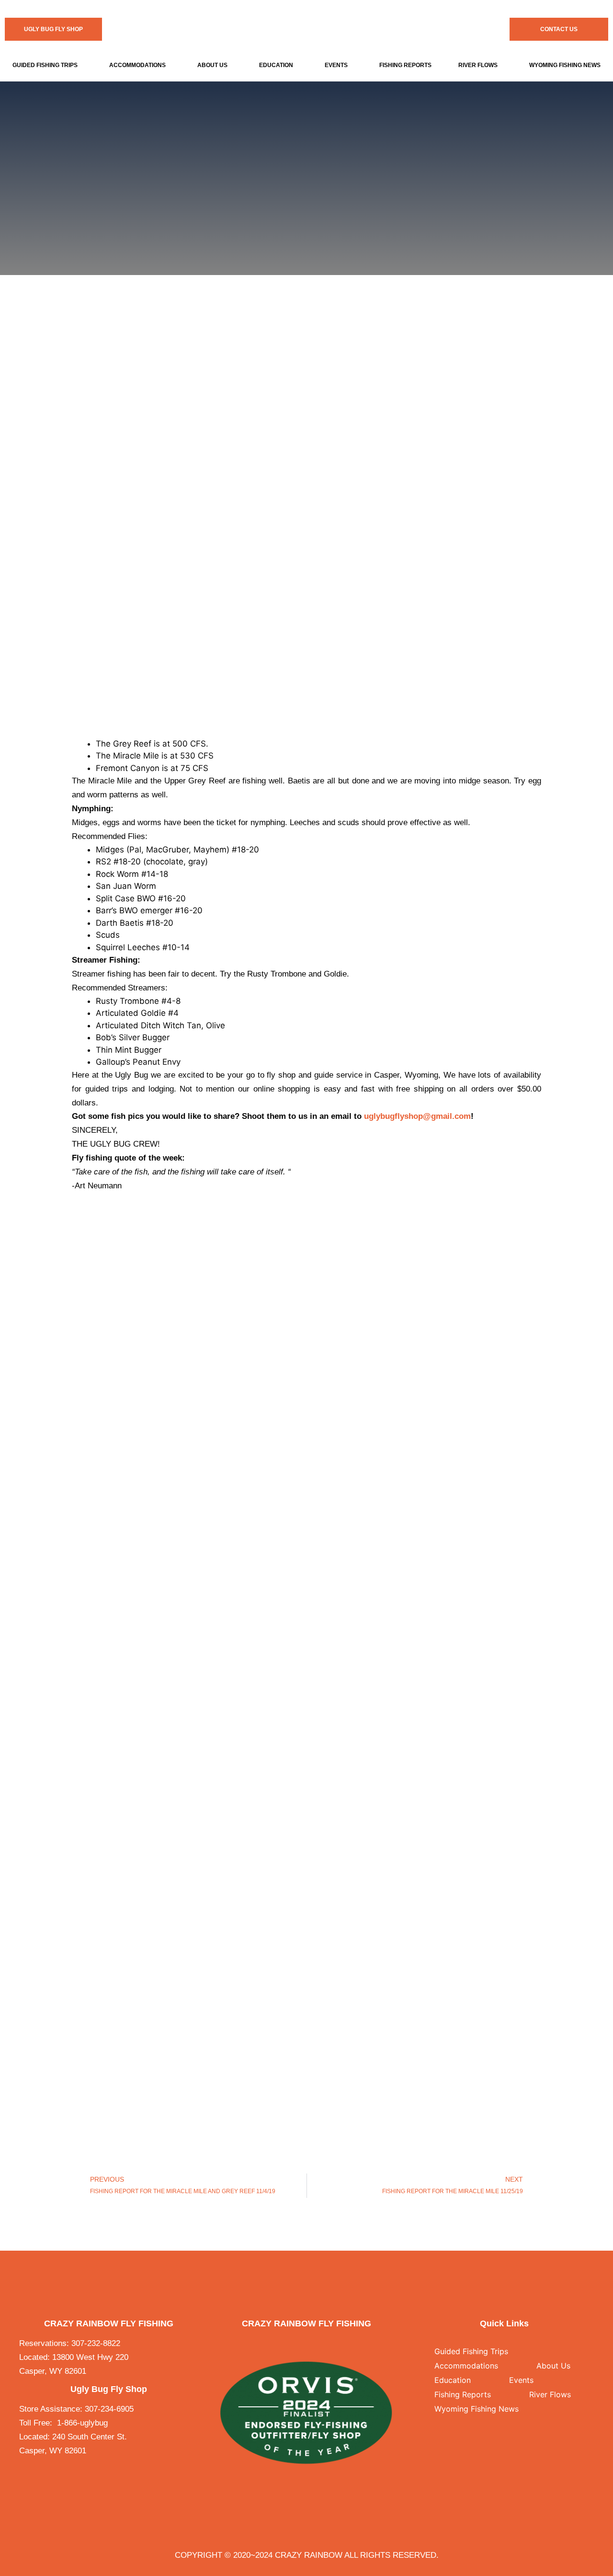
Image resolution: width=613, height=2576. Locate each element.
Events (336, 65)
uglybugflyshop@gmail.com (417, 1116)
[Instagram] (316, 2344)
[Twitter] (297, 2344)
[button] (47, 65)
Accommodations (137, 65)
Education (276, 65)
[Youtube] (335, 2344)
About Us (212, 65)
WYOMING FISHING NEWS (565, 65)
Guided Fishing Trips (45, 65)
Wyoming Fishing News (477, 2409)
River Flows (478, 65)
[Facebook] (278, 2344)
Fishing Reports (405, 65)
